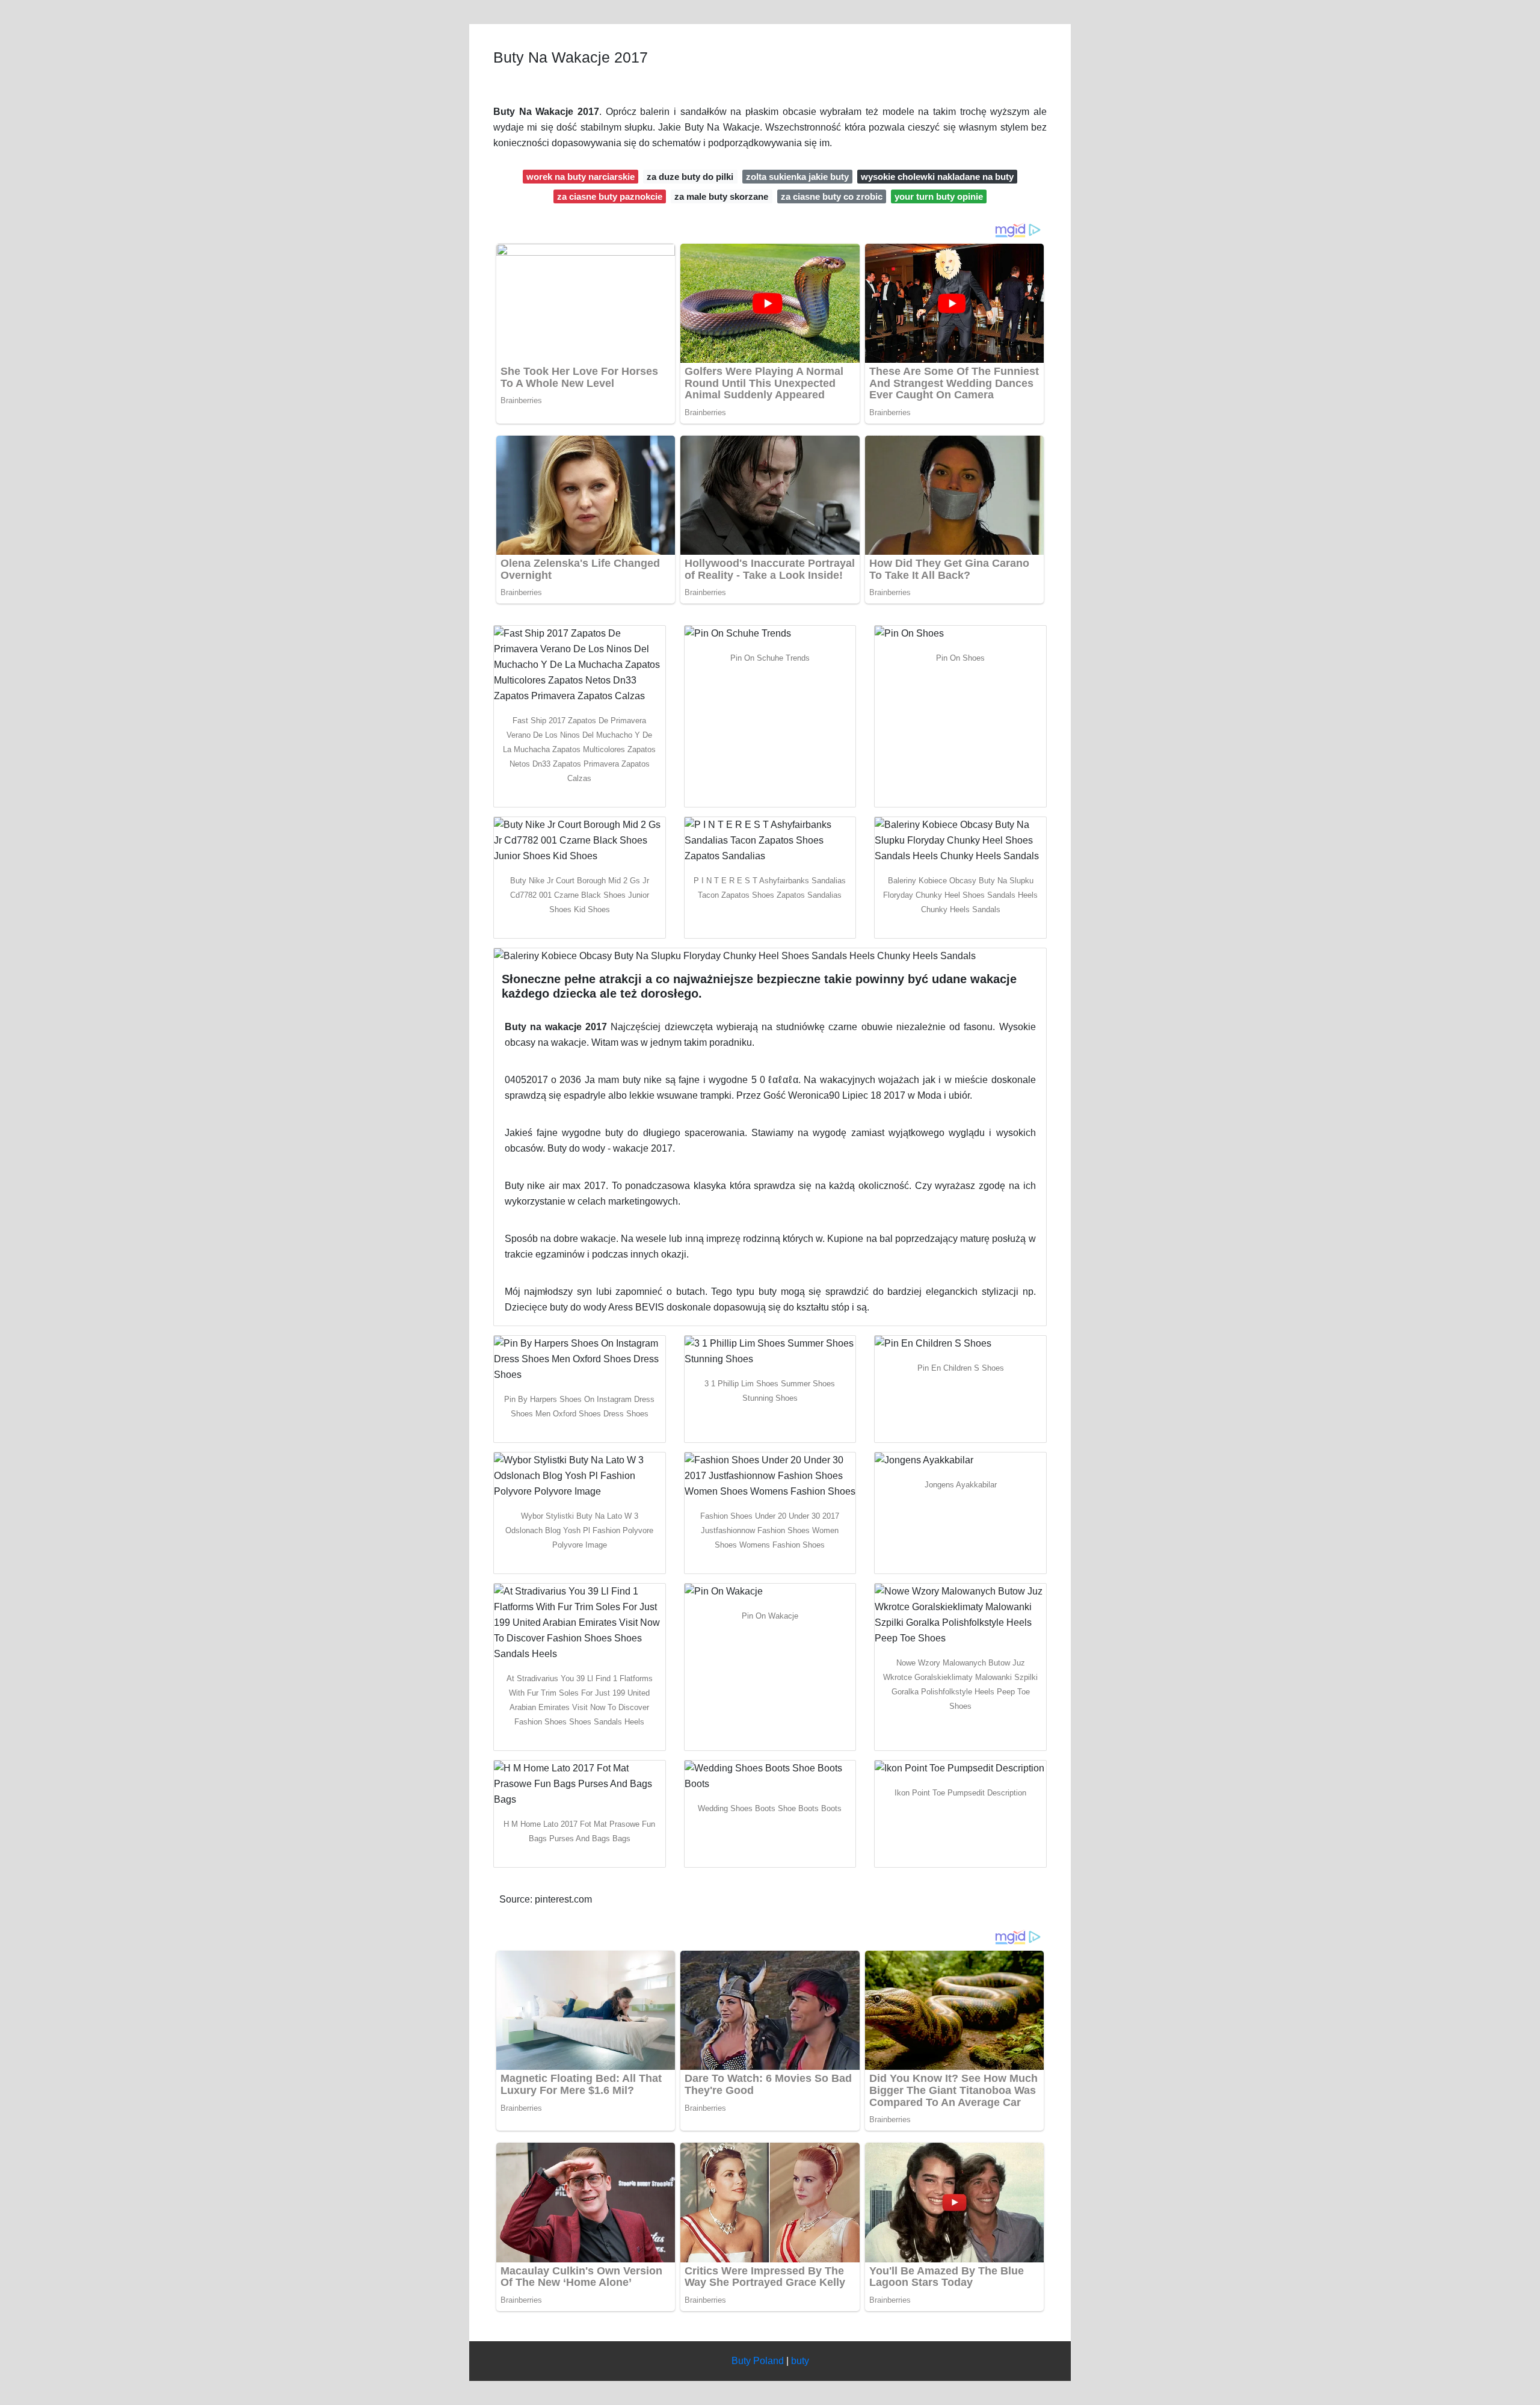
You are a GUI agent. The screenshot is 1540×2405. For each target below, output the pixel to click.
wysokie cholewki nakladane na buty (937, 177)
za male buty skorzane (721, 196)
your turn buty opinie (939, 196)
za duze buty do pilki (690, 177)
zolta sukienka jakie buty (797, 177)
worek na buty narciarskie (581, 177)
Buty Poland (758, 2361)
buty (800, 2361)
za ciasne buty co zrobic (832, 196)
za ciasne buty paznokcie (610, 196)
